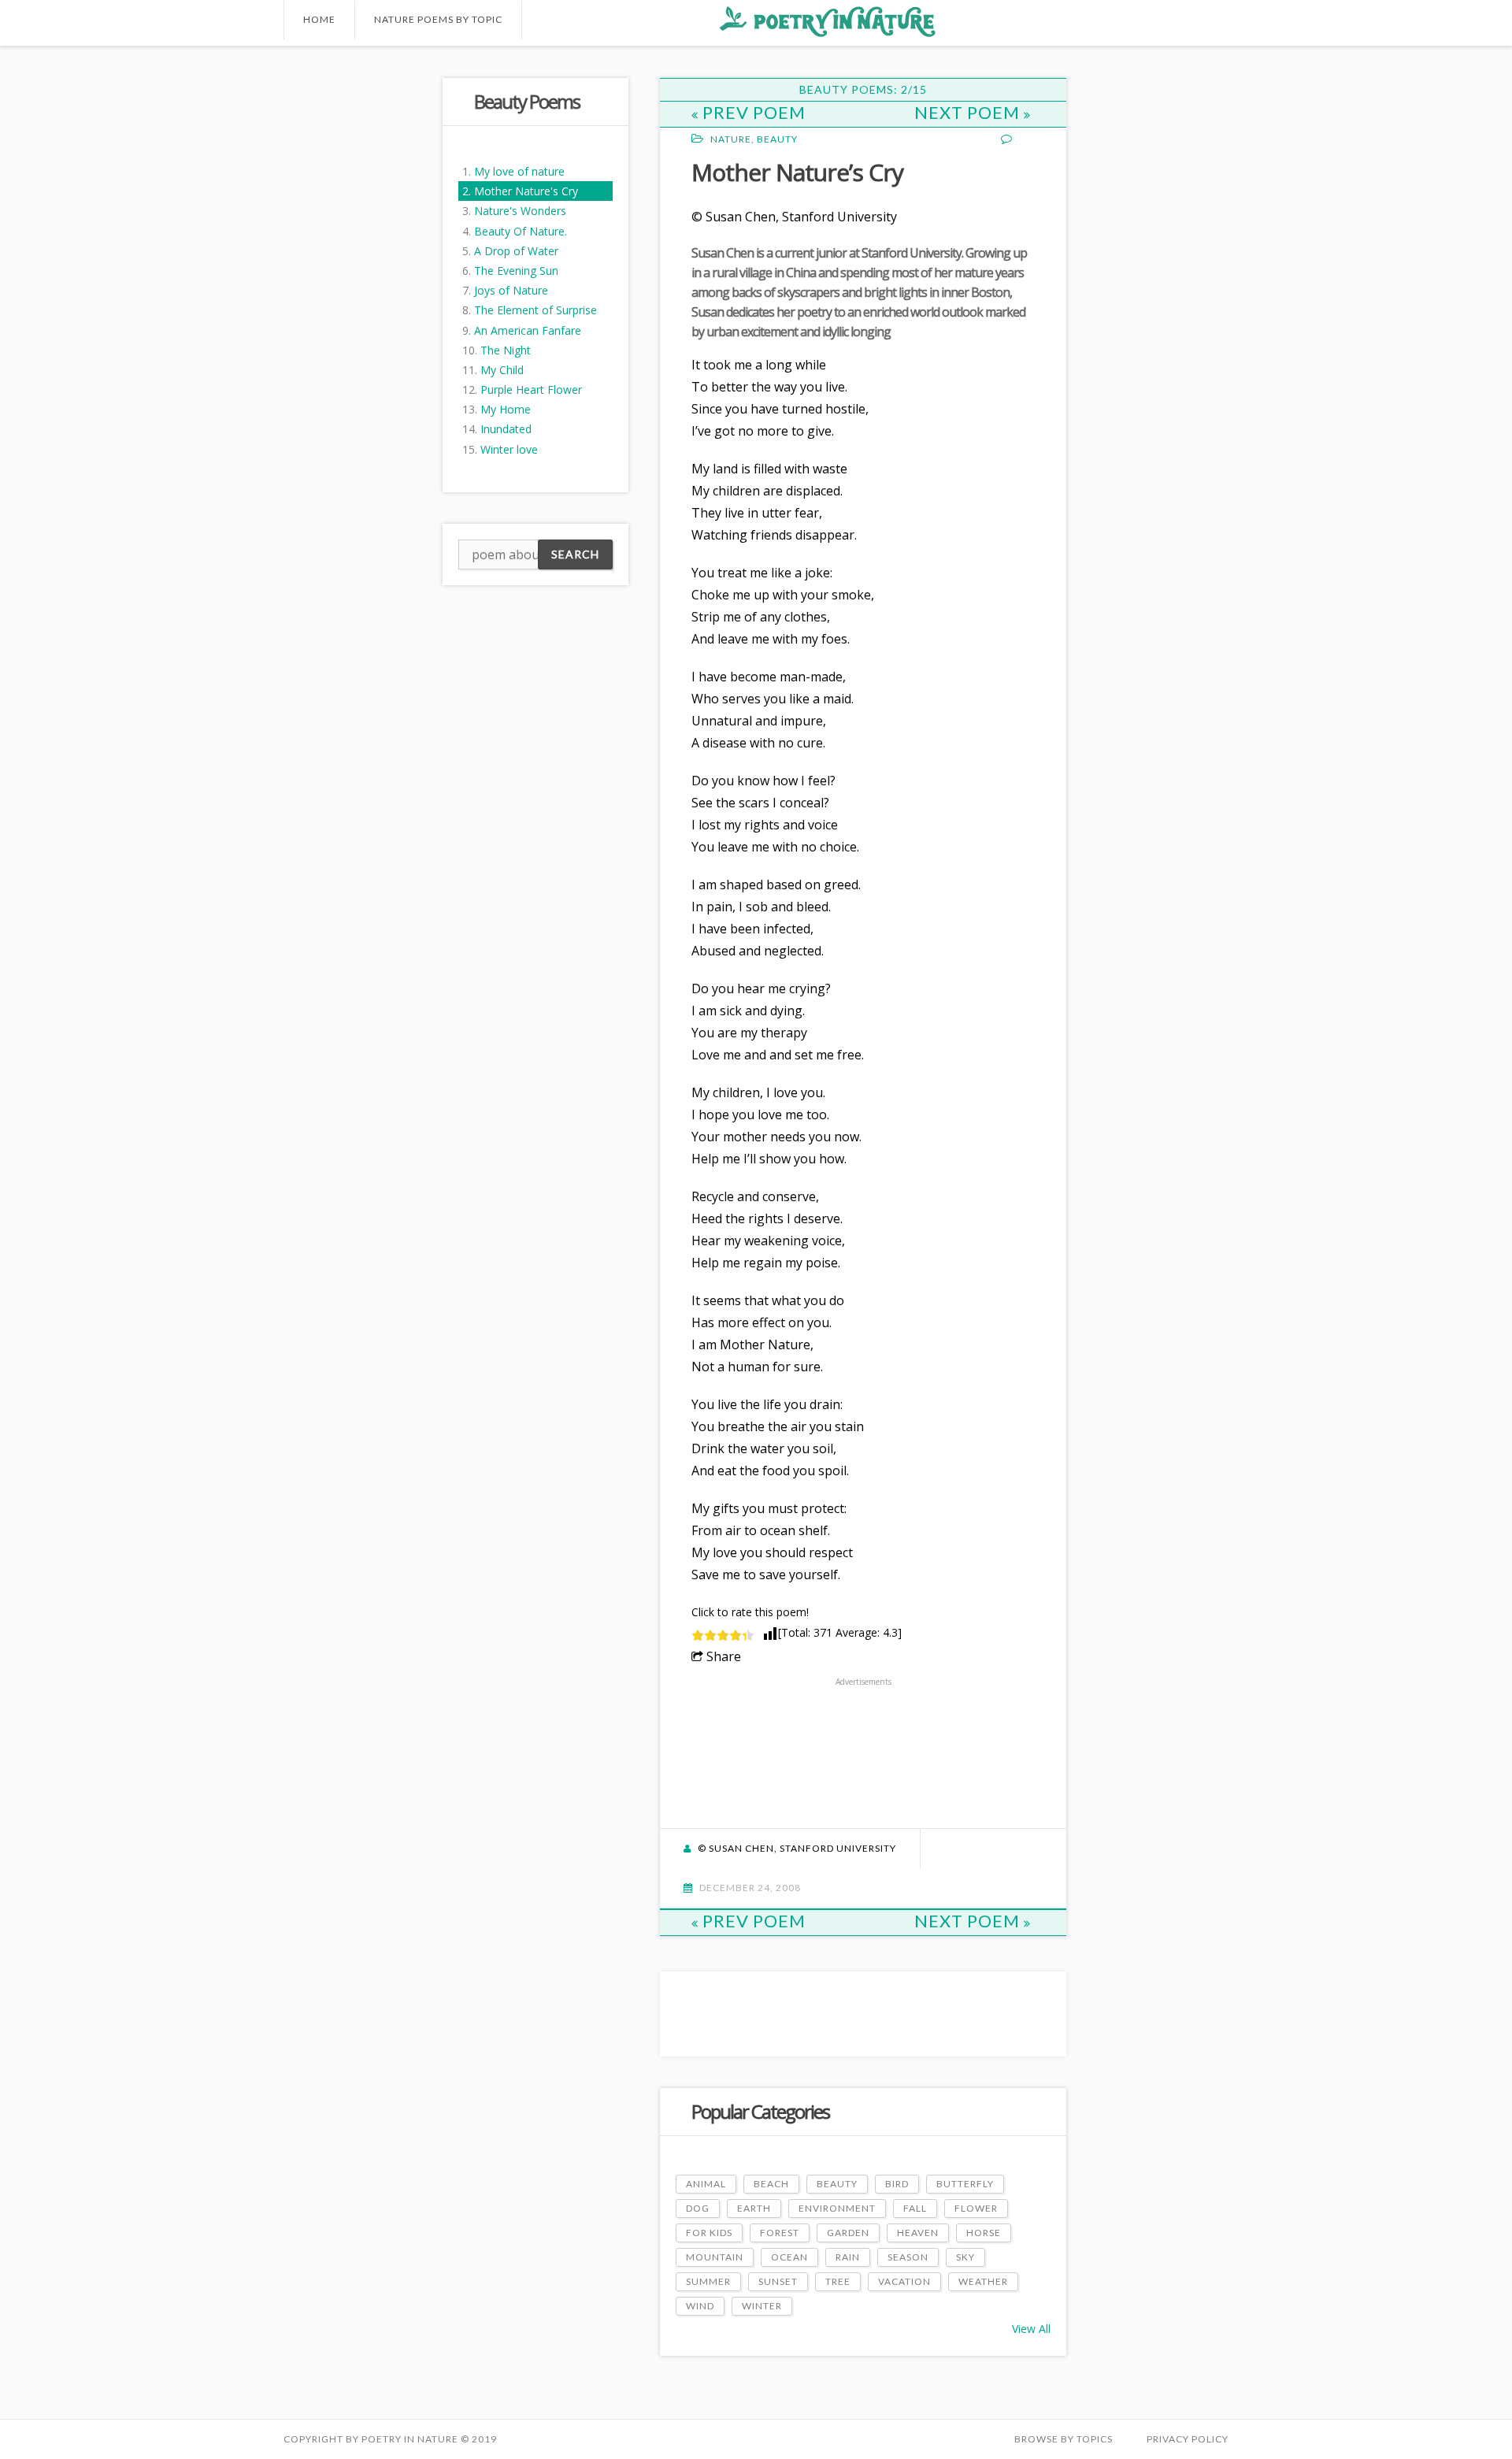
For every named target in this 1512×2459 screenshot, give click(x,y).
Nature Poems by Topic (438, 19)
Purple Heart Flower (531, 389)
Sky (965, 2257)
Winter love (509, 449)
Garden (848, 2233)
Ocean (789, 2257)
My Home (506, 409)
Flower (976, 2208)
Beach (771, 2184)
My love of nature (519, 171)
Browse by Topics (1064, 2439)
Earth (754, 2208)
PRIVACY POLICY (1188, 2439)
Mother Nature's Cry (526, 191)
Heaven (918, 2233)
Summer (708, 2281)
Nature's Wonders (520, 211)
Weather (983, 2281)
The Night (506, 350)
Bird (897, 2184)
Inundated (506, 429)
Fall (915, 2208)
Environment (837, 2208)
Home (319, 19)
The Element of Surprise (535, 310)
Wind (700, 2306)
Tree (838, 2281)
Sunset (778, 2281)
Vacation (904, 2281)
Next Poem (969, 112)
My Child (502, 370)
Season (908, 2257)
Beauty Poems (527, 101)
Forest (780, 2233)
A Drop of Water (516, 251)
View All (1031, 2329)
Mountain (715, 2257)
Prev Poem (754, 112)
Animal (706, 2184)
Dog (698, 2208)
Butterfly (965, 2184)
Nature (731, 139)
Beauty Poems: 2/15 (863, 89)
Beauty (777, 139)
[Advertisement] (346, 314)
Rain (848, 2257)
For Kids (709, 2233)
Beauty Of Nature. (521, 231)
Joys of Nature (511, 290)
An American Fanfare (528, 330)
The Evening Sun (516, 271)
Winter (762, 2306)
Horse (984, 2233)
